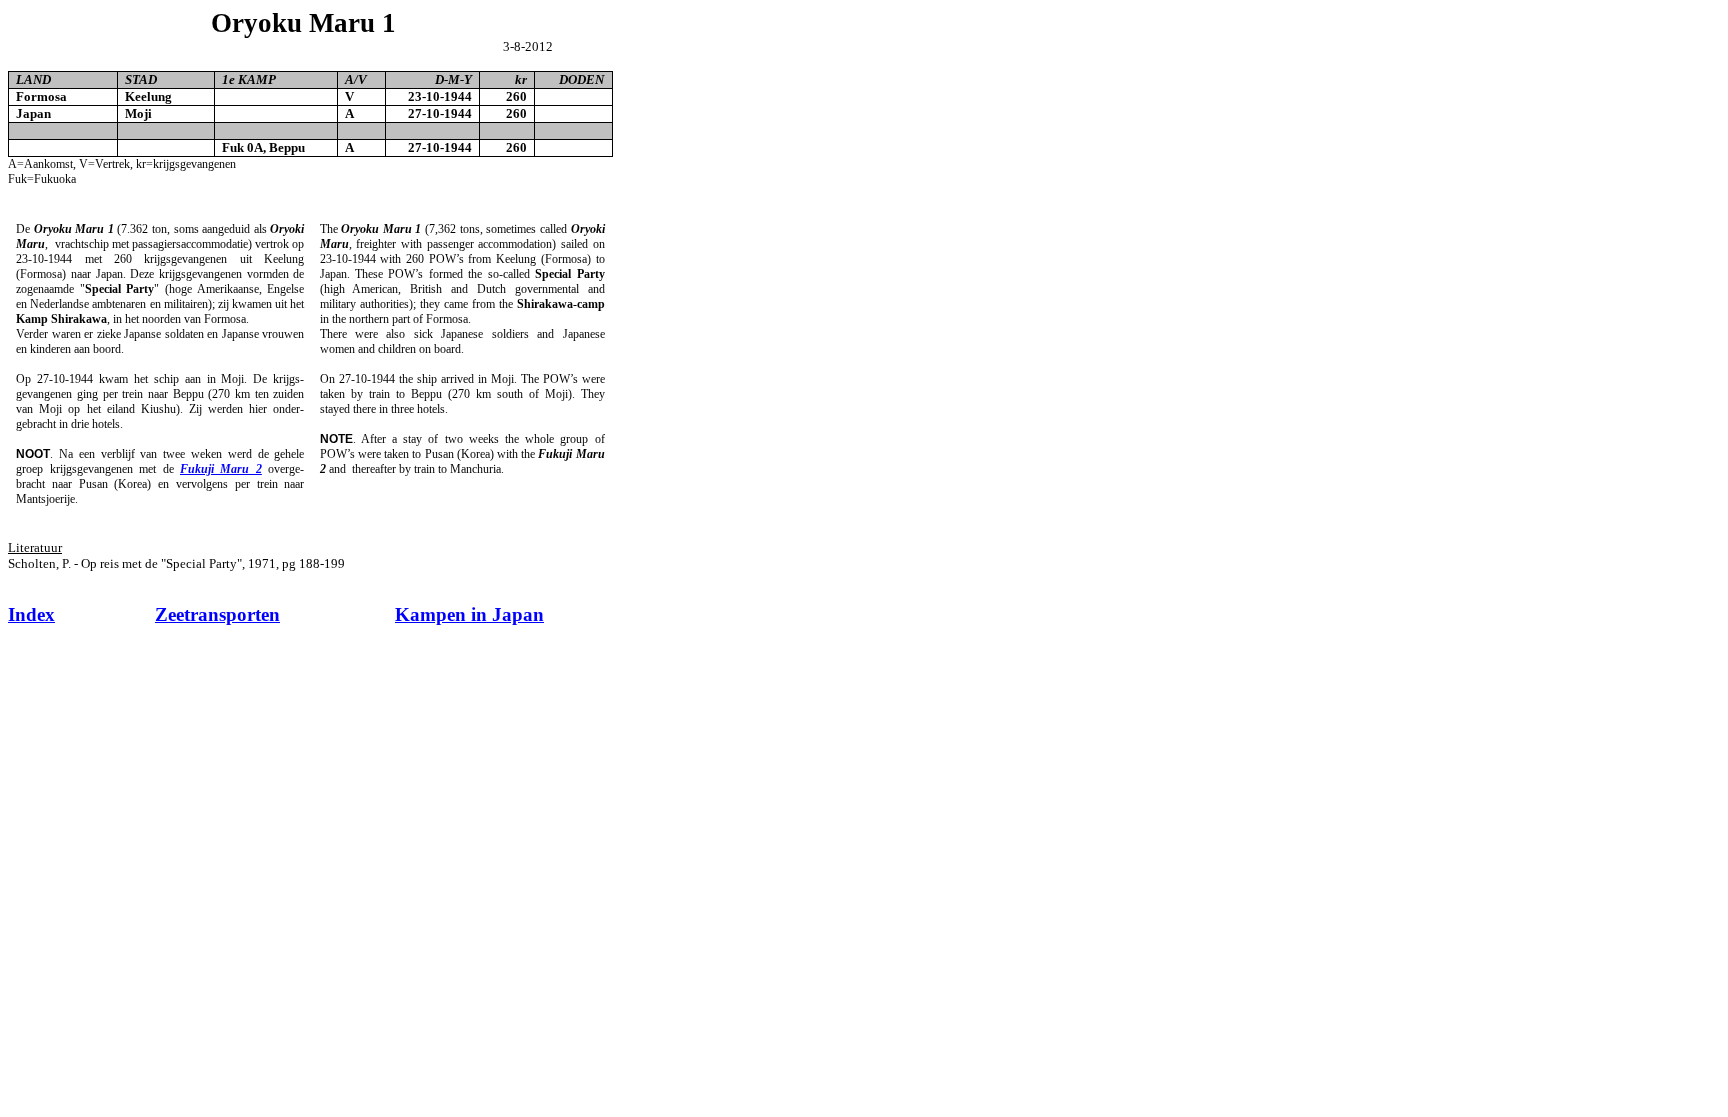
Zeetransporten (217, 614)
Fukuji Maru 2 (221, 469)
